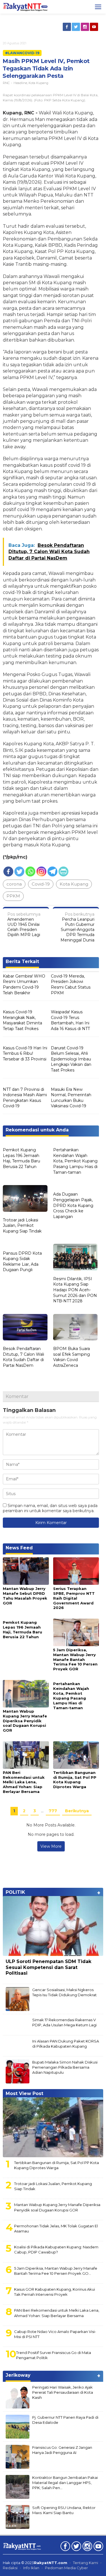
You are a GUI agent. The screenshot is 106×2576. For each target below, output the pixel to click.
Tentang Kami (86, 2563)
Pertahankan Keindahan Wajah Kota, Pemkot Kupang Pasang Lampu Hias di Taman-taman (75, 1161)
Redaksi (10, 2568)
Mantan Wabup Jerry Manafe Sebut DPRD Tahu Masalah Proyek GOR (25, 1596)
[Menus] (98, 7)
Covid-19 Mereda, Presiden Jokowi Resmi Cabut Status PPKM (71, 984)
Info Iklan (31, 2568)
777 (53, 1811)
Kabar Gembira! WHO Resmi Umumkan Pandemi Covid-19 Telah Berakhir (24, 984)
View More (51, 1846)
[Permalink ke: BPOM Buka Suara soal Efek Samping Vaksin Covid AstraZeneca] (75, 1328)
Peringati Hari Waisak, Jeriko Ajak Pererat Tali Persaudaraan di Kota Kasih (63, 2392)
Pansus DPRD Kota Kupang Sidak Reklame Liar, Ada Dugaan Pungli (22, 1262)
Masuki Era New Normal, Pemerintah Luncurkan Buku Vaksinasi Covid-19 (71, 1098)
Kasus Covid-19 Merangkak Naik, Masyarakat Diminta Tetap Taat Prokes (22, 1020)
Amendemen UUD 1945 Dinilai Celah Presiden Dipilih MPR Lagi (24, 925)
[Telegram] (52, 871)
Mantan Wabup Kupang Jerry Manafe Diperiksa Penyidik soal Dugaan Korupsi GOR (25, 1721)
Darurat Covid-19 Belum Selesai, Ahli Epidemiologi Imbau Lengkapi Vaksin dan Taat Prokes (71, 1059)
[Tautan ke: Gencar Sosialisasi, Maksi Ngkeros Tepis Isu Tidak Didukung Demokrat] (18, 1999)
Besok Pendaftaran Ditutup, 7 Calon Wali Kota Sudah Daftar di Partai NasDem (23, 1357)
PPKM (13, 896)
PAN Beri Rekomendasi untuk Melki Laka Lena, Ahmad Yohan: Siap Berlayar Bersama (24, 1782)
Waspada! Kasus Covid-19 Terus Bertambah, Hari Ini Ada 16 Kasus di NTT (70, 1020)
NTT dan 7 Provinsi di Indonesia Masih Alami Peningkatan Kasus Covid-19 (25, 1098)
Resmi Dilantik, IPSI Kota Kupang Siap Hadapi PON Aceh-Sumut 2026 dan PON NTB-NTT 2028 (75, 1290)
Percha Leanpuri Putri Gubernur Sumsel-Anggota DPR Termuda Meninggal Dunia (77, 927)
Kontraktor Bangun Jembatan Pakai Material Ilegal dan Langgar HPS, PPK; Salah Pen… (65, 2483)
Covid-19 (41, 884)
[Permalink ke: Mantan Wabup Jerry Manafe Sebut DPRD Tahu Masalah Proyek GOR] (26, 1571)
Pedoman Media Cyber (66, 2568)
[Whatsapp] (30, 871)
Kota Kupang (38, 83)
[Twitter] (76, 27)
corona (14, 884)
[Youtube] (94, 27)
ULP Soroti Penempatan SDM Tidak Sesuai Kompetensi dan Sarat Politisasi (48, 1967)
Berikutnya (77, 1811)
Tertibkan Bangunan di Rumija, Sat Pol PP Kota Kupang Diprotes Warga (75, 1780)
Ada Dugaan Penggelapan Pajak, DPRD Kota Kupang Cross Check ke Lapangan (73, 1205)
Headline (20, 83)
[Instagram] (85, 27)
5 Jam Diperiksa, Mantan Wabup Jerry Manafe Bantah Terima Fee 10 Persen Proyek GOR (75, 1660)
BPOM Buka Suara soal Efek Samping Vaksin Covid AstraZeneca (72, 1357)
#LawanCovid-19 (22, 53)
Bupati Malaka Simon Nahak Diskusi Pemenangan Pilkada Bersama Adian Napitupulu (65, 2067)
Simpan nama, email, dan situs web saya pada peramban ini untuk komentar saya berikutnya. (50, 1508)
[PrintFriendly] (63, 871)
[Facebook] (67, 27)
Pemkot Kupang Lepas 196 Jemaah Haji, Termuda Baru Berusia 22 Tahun (21, 1158)
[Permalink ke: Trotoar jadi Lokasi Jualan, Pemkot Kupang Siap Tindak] (25, 1199)
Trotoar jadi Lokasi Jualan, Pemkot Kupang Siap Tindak (22, 1226)
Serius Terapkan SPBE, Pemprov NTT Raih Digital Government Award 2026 (74, 1598)
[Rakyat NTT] (25, 7)
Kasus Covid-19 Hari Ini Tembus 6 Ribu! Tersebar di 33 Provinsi (25, 1053)
